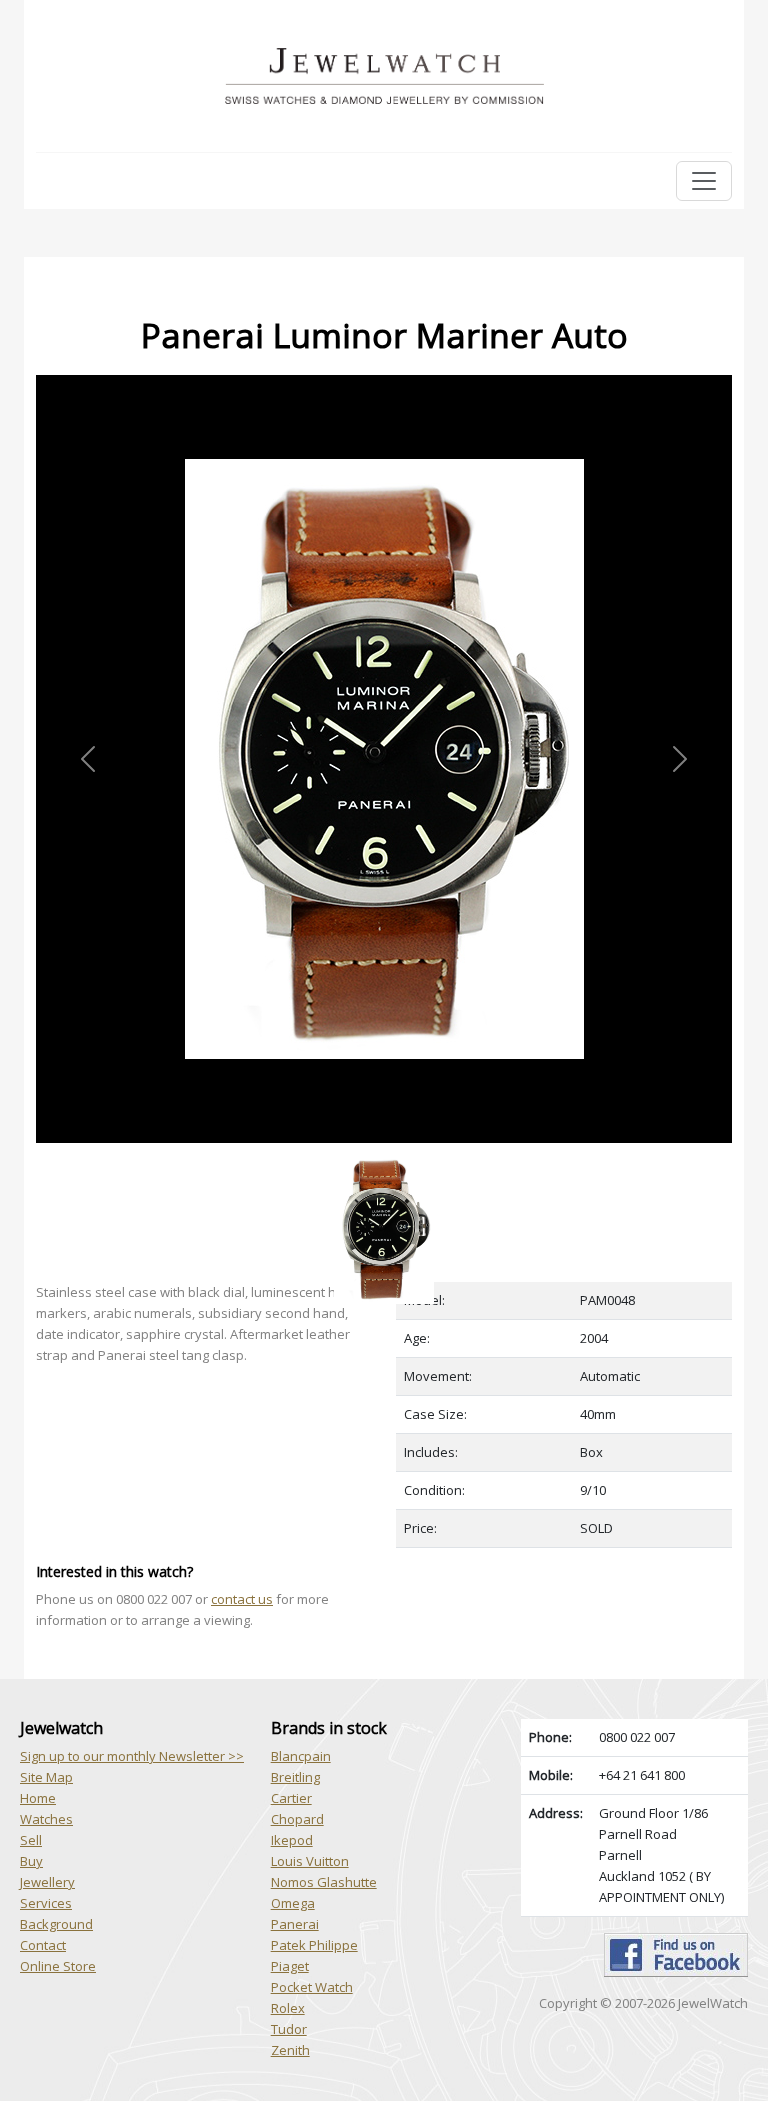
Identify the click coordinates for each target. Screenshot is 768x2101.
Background (56, 1924)
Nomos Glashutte (324, 1882)
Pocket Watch (312, 1987)
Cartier (291, 1798)
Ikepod (292, 1840)
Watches (46, 1819)
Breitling (295, 1777)
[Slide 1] (384, 1154)
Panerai (295, 1924)
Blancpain (301, 1756)
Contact (43, 1945)
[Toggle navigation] (704, 181)
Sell (31, 1840)
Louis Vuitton (310, 1861)
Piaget (290, 1966)
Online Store (58, 1966)
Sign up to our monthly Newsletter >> (132, 1756)
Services (46, 1903)
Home (38, 1798)
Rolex (288, 2008)
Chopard (297, 1819)
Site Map (46, 1777)
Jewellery (47, 1882)
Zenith (290, 2050)
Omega (293, 1903)
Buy (31, 1861)
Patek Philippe (314, 1945)
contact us (242, 1599)
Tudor (289, 2029)
